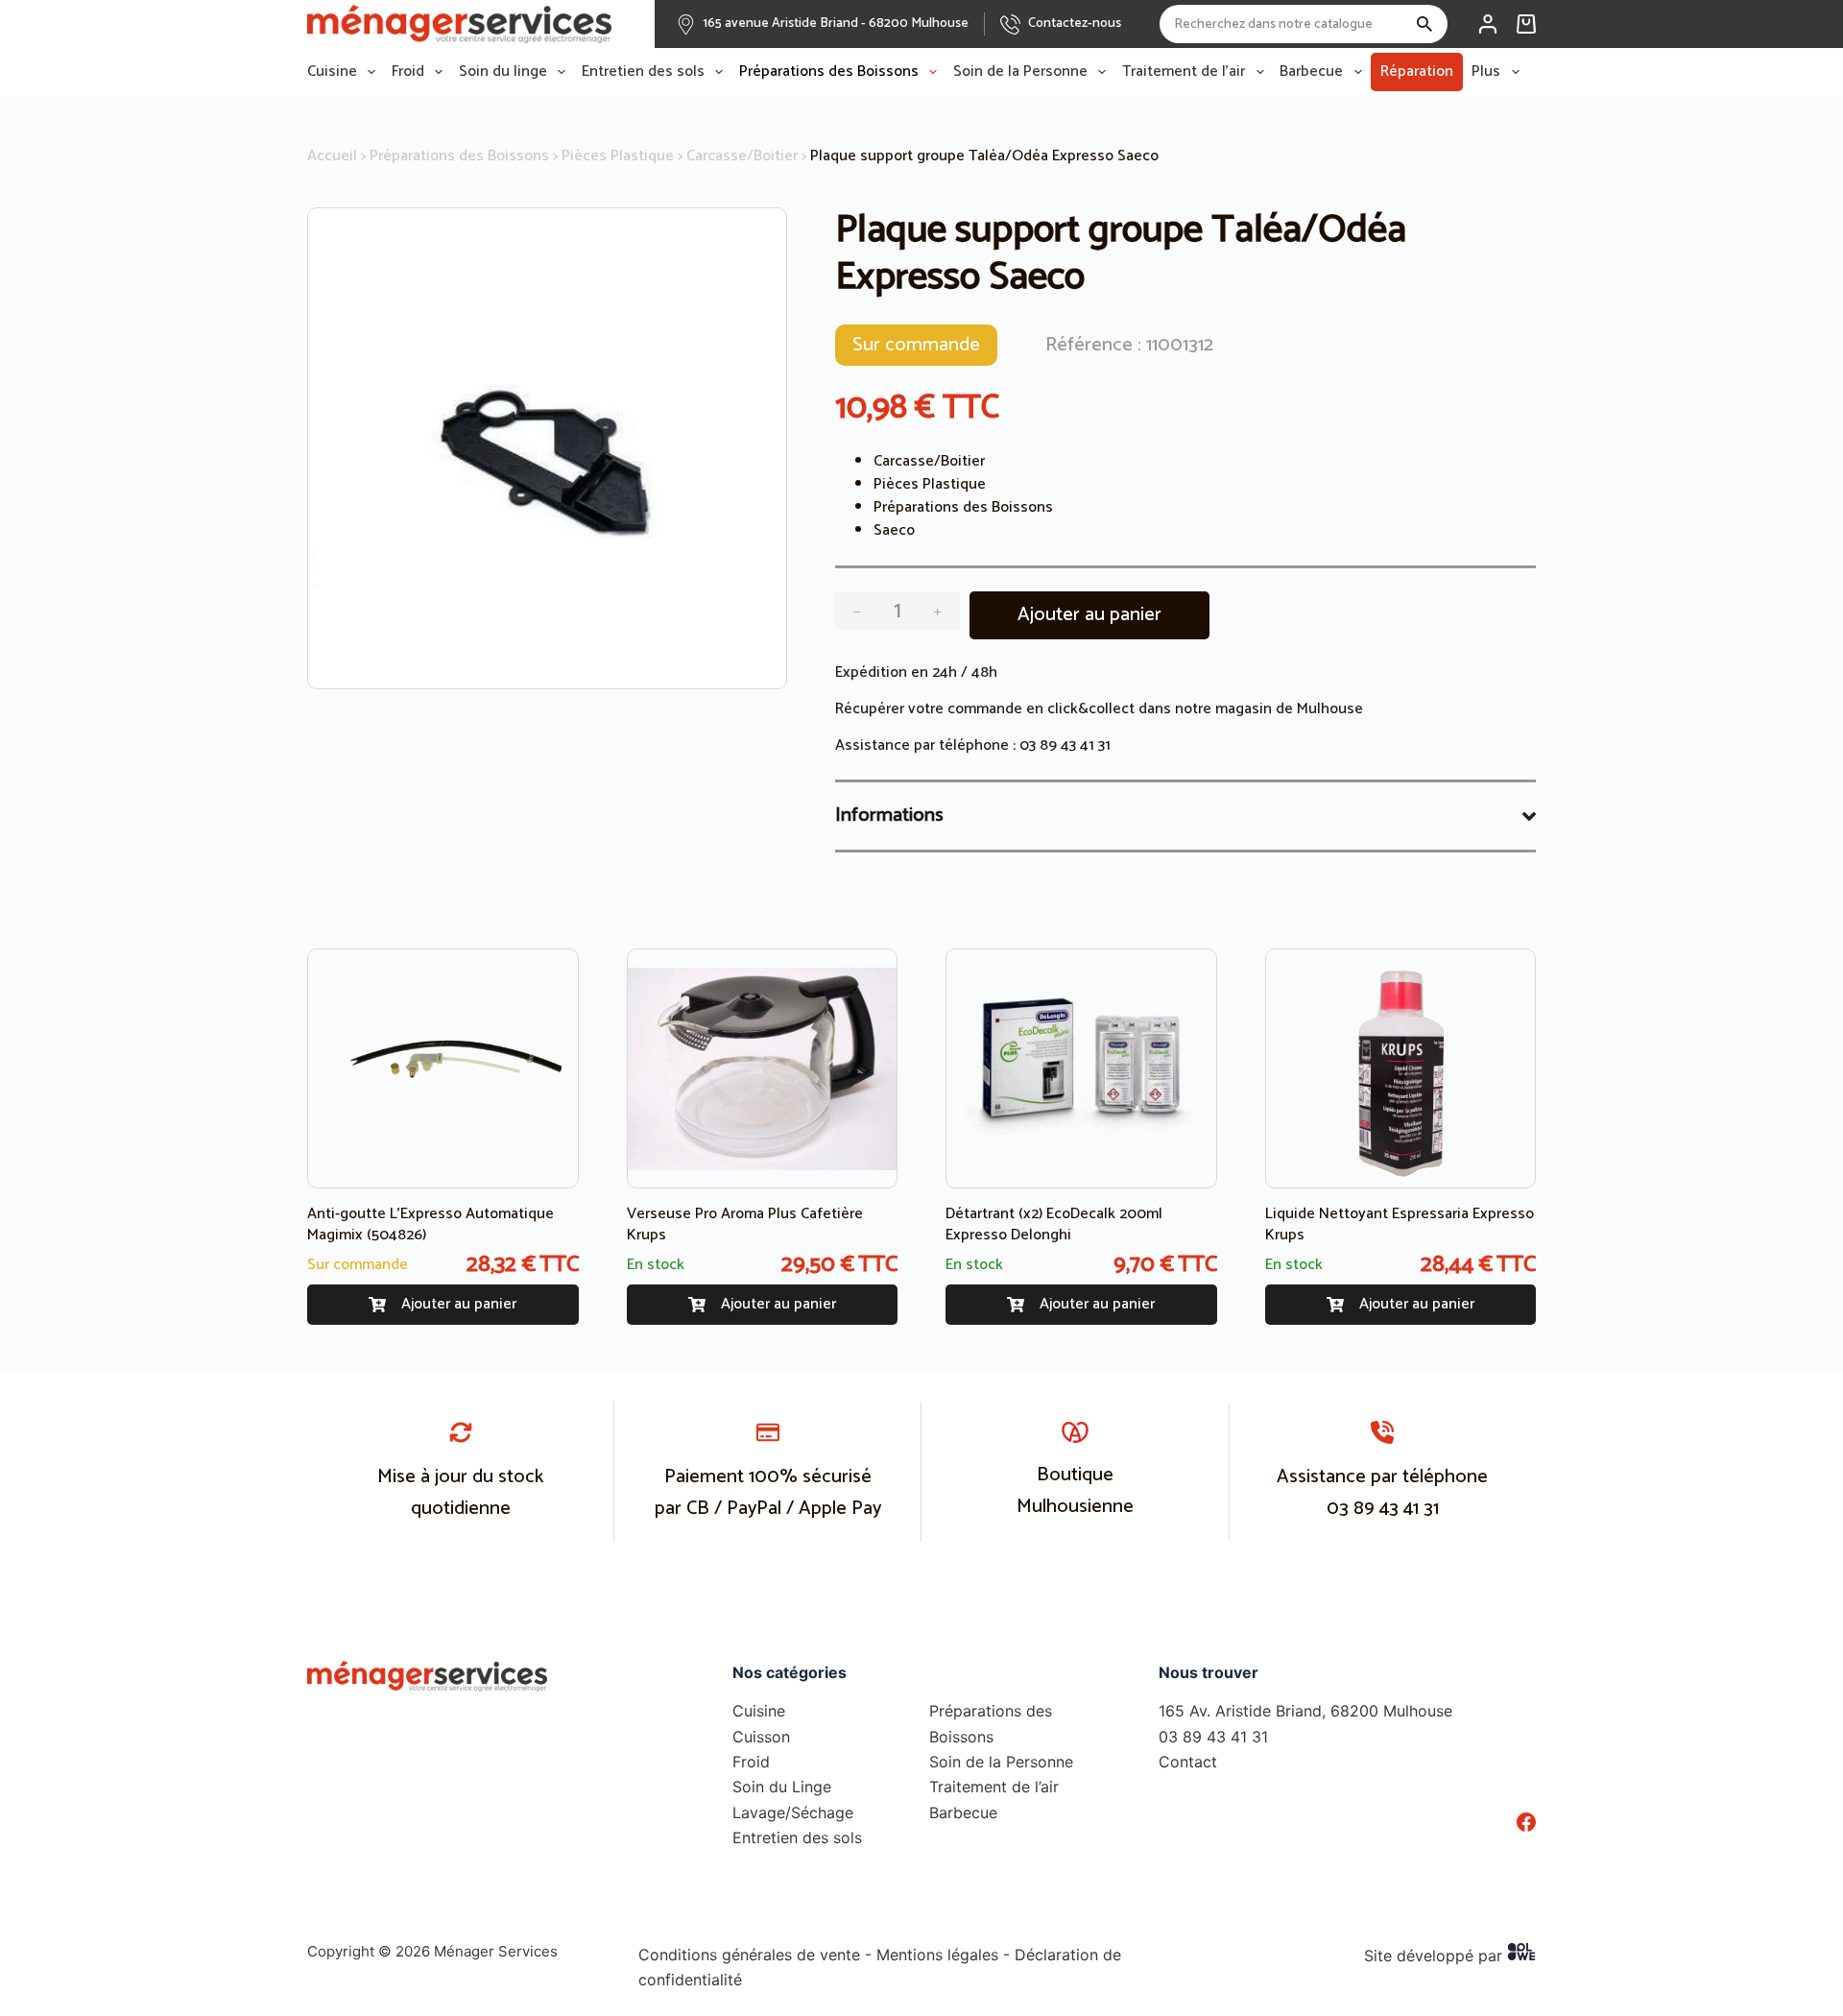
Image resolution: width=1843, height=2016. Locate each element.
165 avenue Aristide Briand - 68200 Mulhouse (836, 24)
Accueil (332, 156)
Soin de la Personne (1020, 72)
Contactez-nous (1075, 24)
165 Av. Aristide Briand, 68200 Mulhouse (1305, 1711)
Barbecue (1311, 72)
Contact (1188, 1762)
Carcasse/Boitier (742, 156)
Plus (1486, 72)
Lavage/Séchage (793, 1812)
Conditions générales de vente (749, 1955)
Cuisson (761, 1737)
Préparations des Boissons (829, 72)
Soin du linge (503, 72)
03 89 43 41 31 (1065, 745)
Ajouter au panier (1089, 615)
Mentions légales (937, 1955)
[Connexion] (1488, 24)
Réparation (1417, 72)
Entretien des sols (643, 72)
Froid (408, 72)
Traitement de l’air (1184, 72)
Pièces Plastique (618, 156)
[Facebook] (1526, 1822)
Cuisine (332, 72)
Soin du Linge (782, 1787)
